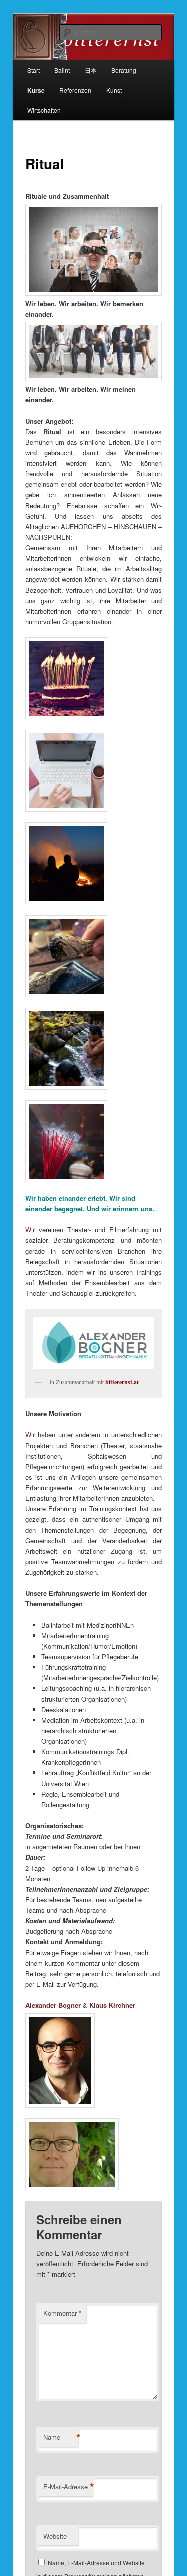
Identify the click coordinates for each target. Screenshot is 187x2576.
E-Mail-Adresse (68, 2487)
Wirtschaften (44, 110)
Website (55, 2536)
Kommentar (62, 2313)
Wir (30, 1230)
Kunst (114, 90)
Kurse (36, 90)
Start (34, 70)
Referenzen (75, 90)
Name (61, 2437)
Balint (62, 70)
